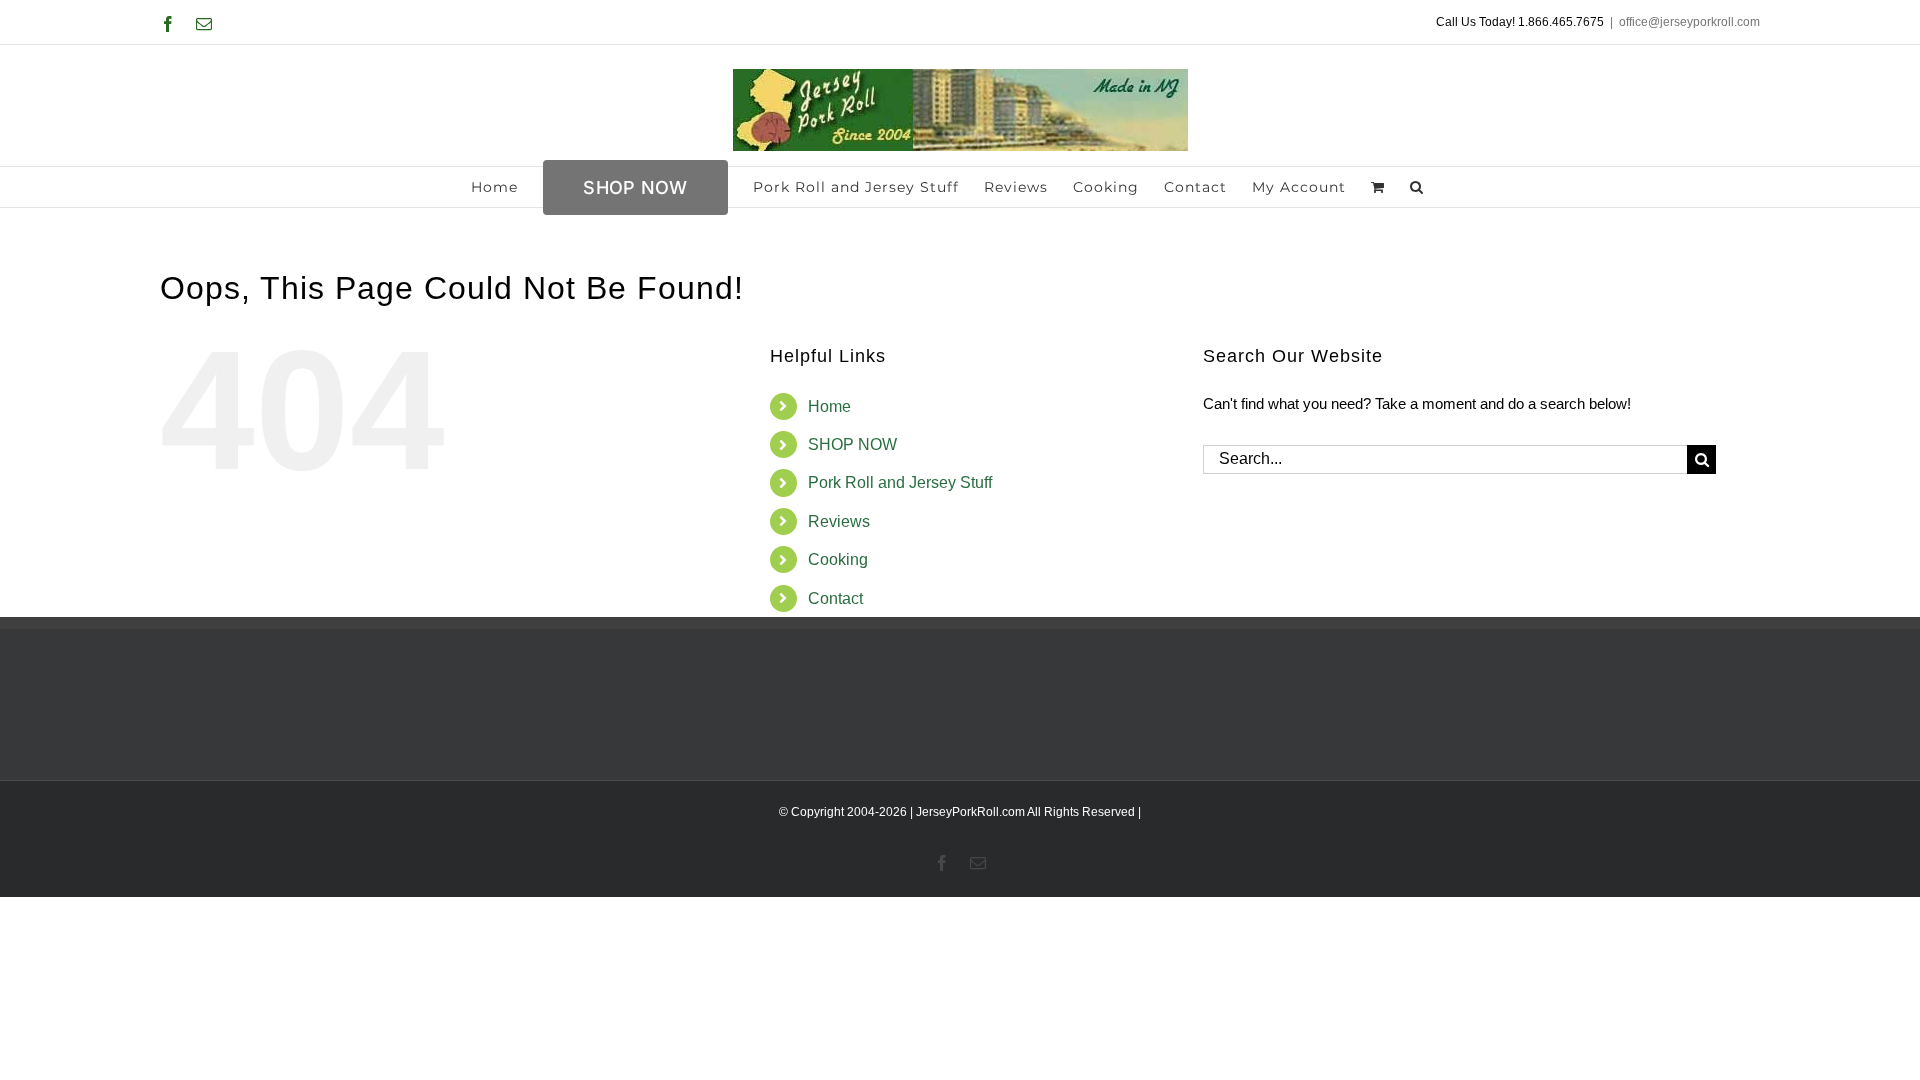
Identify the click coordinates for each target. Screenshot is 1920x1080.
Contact (835, 598)
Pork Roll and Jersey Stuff (900, 482)
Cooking (838, 559)
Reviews (839, 521)
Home (829, 406)
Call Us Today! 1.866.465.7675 (1520, 22)
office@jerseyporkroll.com (1689, 22)
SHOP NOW (852, 444)
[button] (1417, 187)
